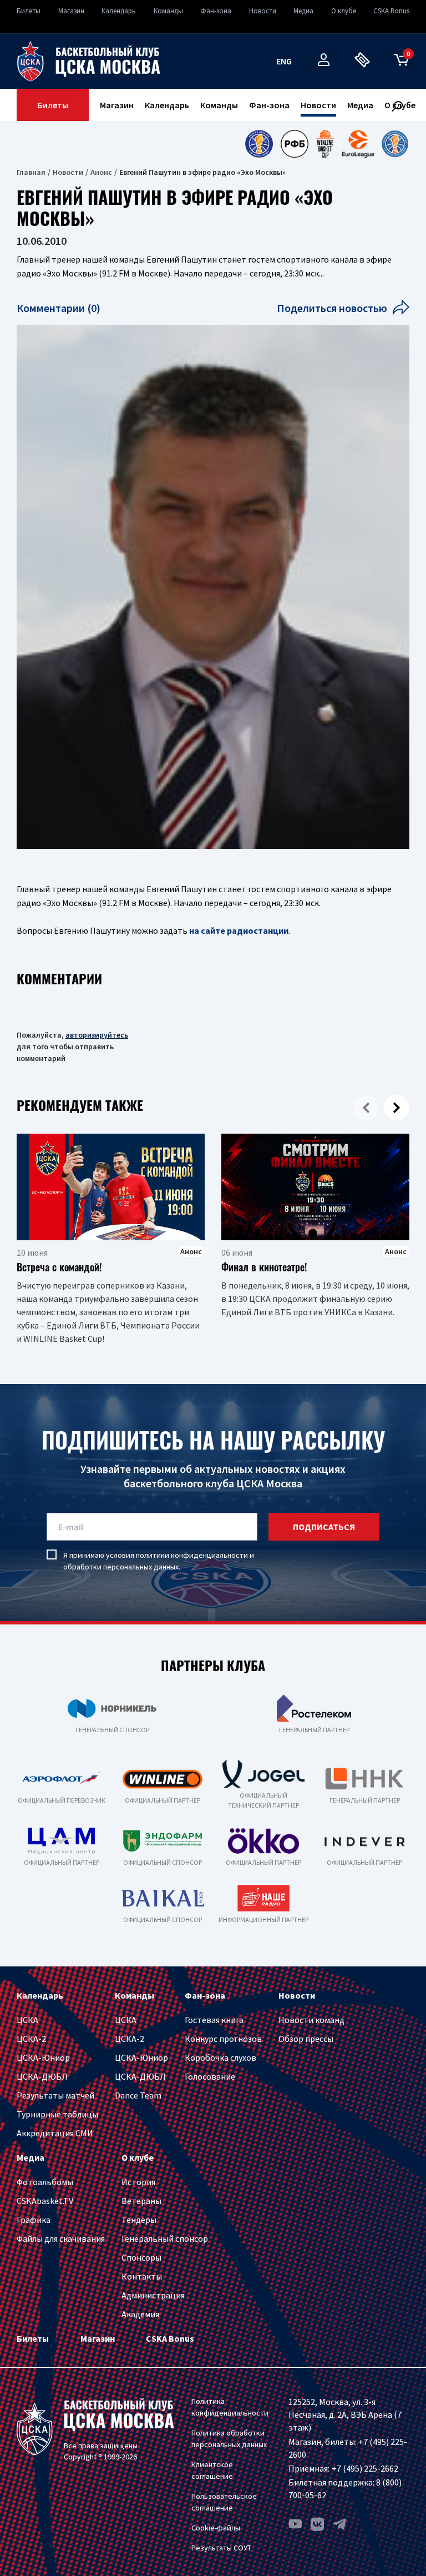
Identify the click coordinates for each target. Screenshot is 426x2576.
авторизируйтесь (97, 1035)
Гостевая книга (214, 2020)
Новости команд (311, 2020)
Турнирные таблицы (57, 2114)
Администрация (153, 2295)
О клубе (344, 11)
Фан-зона (216, 11)
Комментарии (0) (59, 308)
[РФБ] (295, 144)
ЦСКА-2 (31, 2039)
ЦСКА (27, 2020)
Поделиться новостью (332, 308)
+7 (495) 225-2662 (365, 2468)
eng (284, 61)
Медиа (303, 11)
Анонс (101, 172)
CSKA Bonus (391, 11)
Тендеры (139, 2220)
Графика (34, 2220)
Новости (263, 11)
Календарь (119, 11)
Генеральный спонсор (165, 2238)
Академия (140, 2314)
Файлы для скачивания (61, 2238)
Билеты (29, 11)
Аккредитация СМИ (55, 2133)
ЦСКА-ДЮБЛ (42, 2076)
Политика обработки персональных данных (229, 2439)
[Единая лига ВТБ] (259, 144)
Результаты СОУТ (221, 2548)
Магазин (71, 11)
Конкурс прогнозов (223, 2039)
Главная (31, 172)
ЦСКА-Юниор (43, 2057)
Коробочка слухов (220, 2057)
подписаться (324, 1527)
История (138, 2182)
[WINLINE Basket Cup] (325, 144)
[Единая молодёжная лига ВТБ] (395, 144)
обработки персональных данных (121, 1567)
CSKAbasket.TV (45, 2201)
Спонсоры (141, 2257)
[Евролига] (358, 144)
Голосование (210, 2076)
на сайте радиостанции (239, 930)
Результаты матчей (55, 2095)
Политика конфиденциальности (230, 2407)
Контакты (142, 2276)
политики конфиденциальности (192, 1555)
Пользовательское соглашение (224, 2502)
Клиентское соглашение (212, 2470)
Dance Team (138, 2095)
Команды (168, 11)
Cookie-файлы (216, 2528)
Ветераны (141, 2201)
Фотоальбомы (45, 2182)
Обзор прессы (306, 2039)
